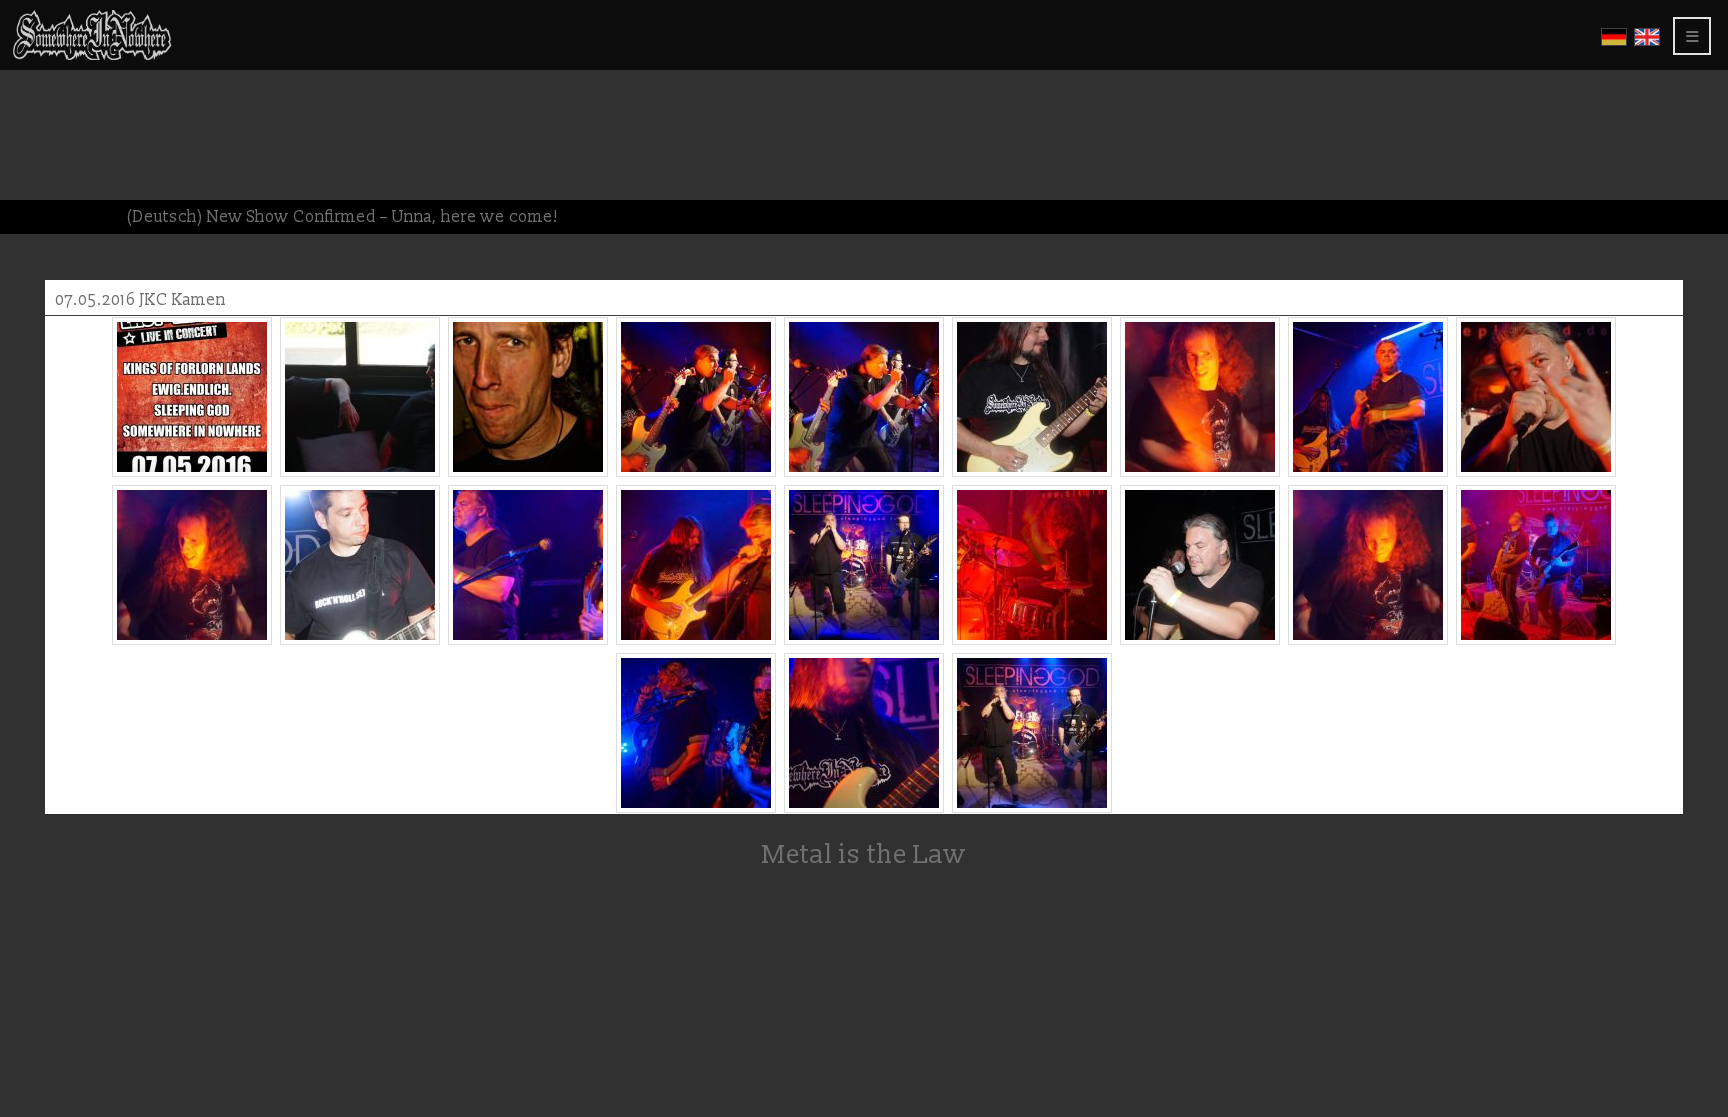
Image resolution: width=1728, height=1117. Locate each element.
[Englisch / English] (1647, 42)
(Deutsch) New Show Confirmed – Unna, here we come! (342, 217)
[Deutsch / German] (1614, 42)
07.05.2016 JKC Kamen (140, 300)
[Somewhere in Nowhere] (92, 56)
